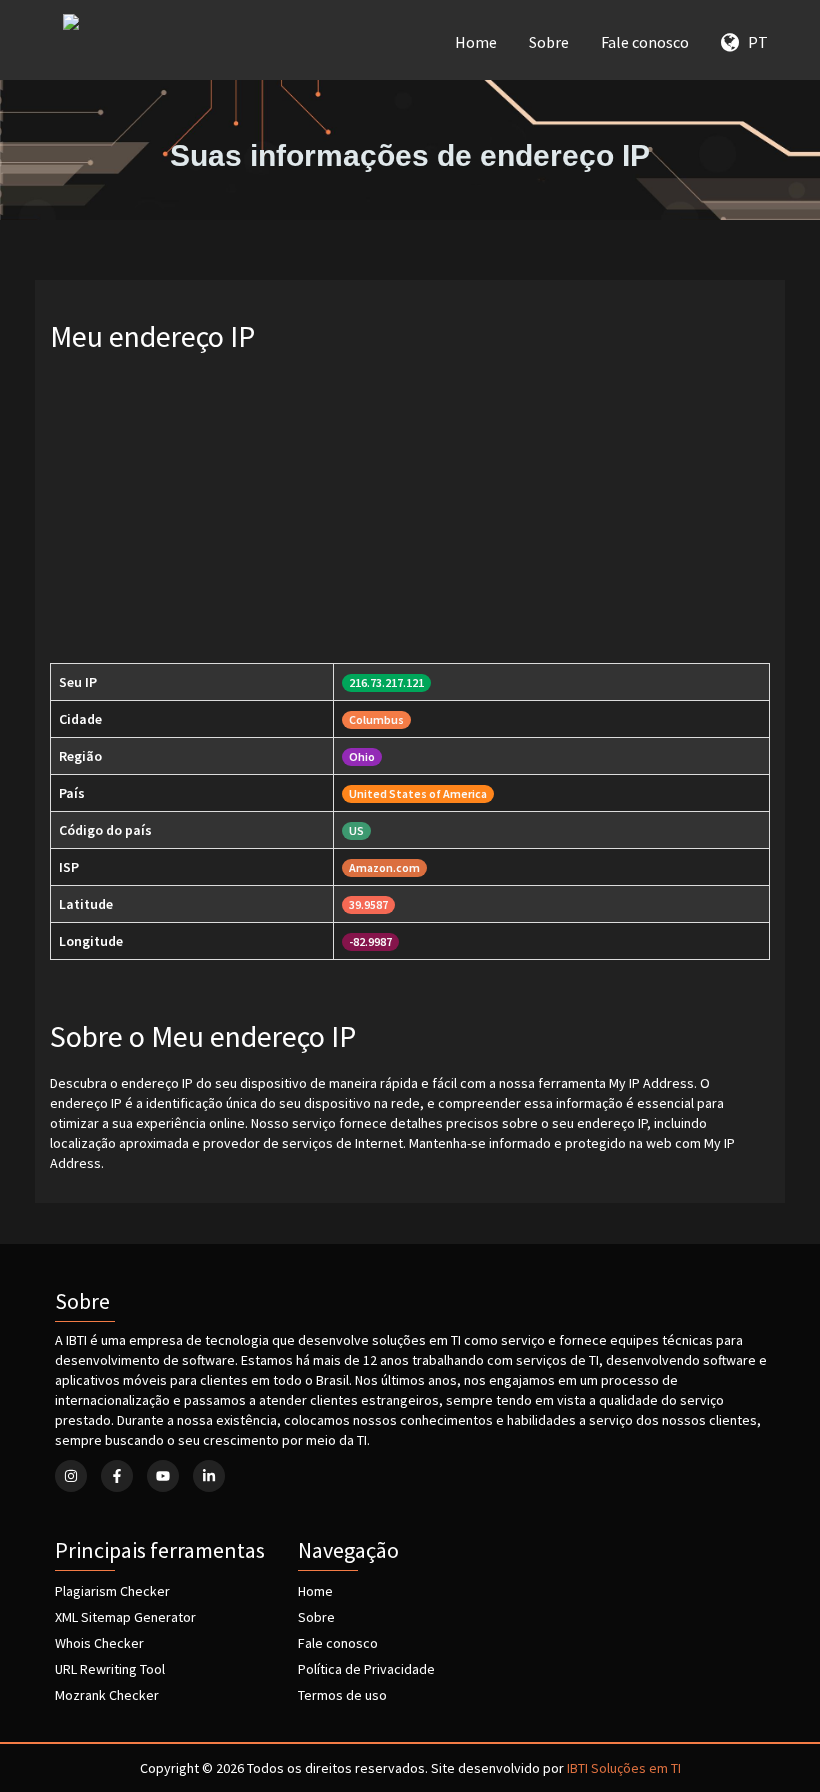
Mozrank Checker (107, 1695)
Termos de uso (342, 1695)
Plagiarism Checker (112, 1591)
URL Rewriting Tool (110, 1669)
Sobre (549, 42)
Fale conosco (645, 42)
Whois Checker (99, 1643)
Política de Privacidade (366, 1669)
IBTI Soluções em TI (624, 1768)
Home (476, 42)
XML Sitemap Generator (125, 1617)
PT (753, 42)
